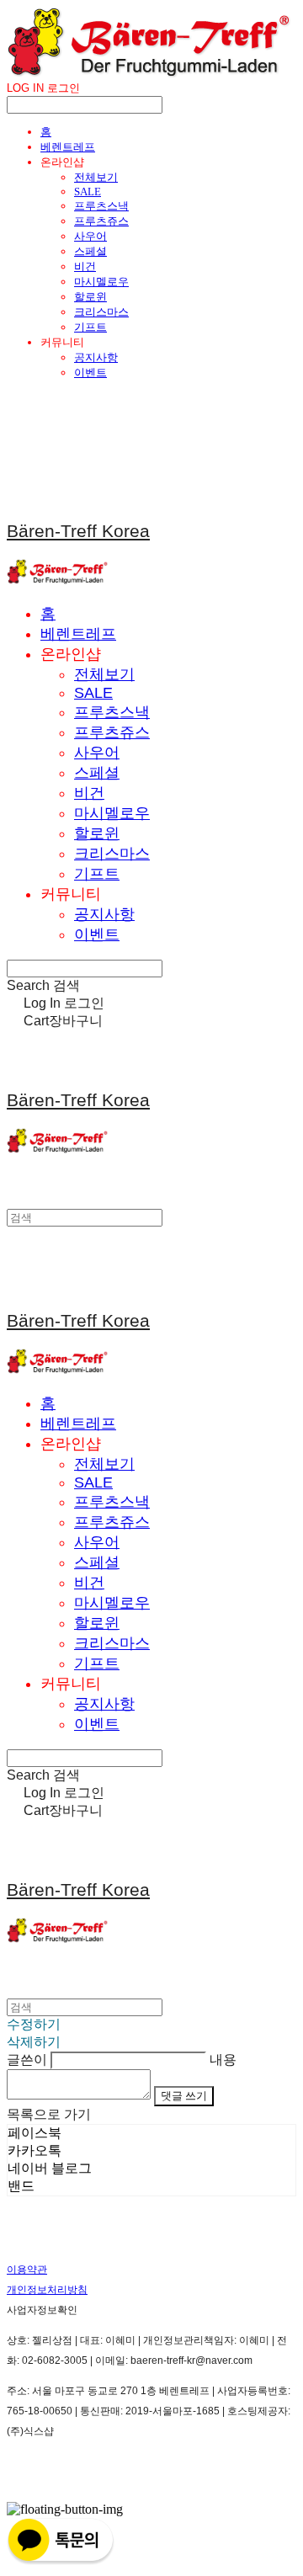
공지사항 (96, 357)
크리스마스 (101, 312)
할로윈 (90, 297)
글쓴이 (27, 2060)
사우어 (90, 236)
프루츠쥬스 (101, 221)
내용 (223, 2060)
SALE (88, 192)
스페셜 (90, 251)
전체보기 (96, 177)
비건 (85, 266)
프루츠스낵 (101, 206)
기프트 (90, 327)
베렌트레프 (68, 147)
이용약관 (27, 2270)
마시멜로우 (101, 282)
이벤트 (90, 373)
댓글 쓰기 (184, 2096)
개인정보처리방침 (47, 2290)
